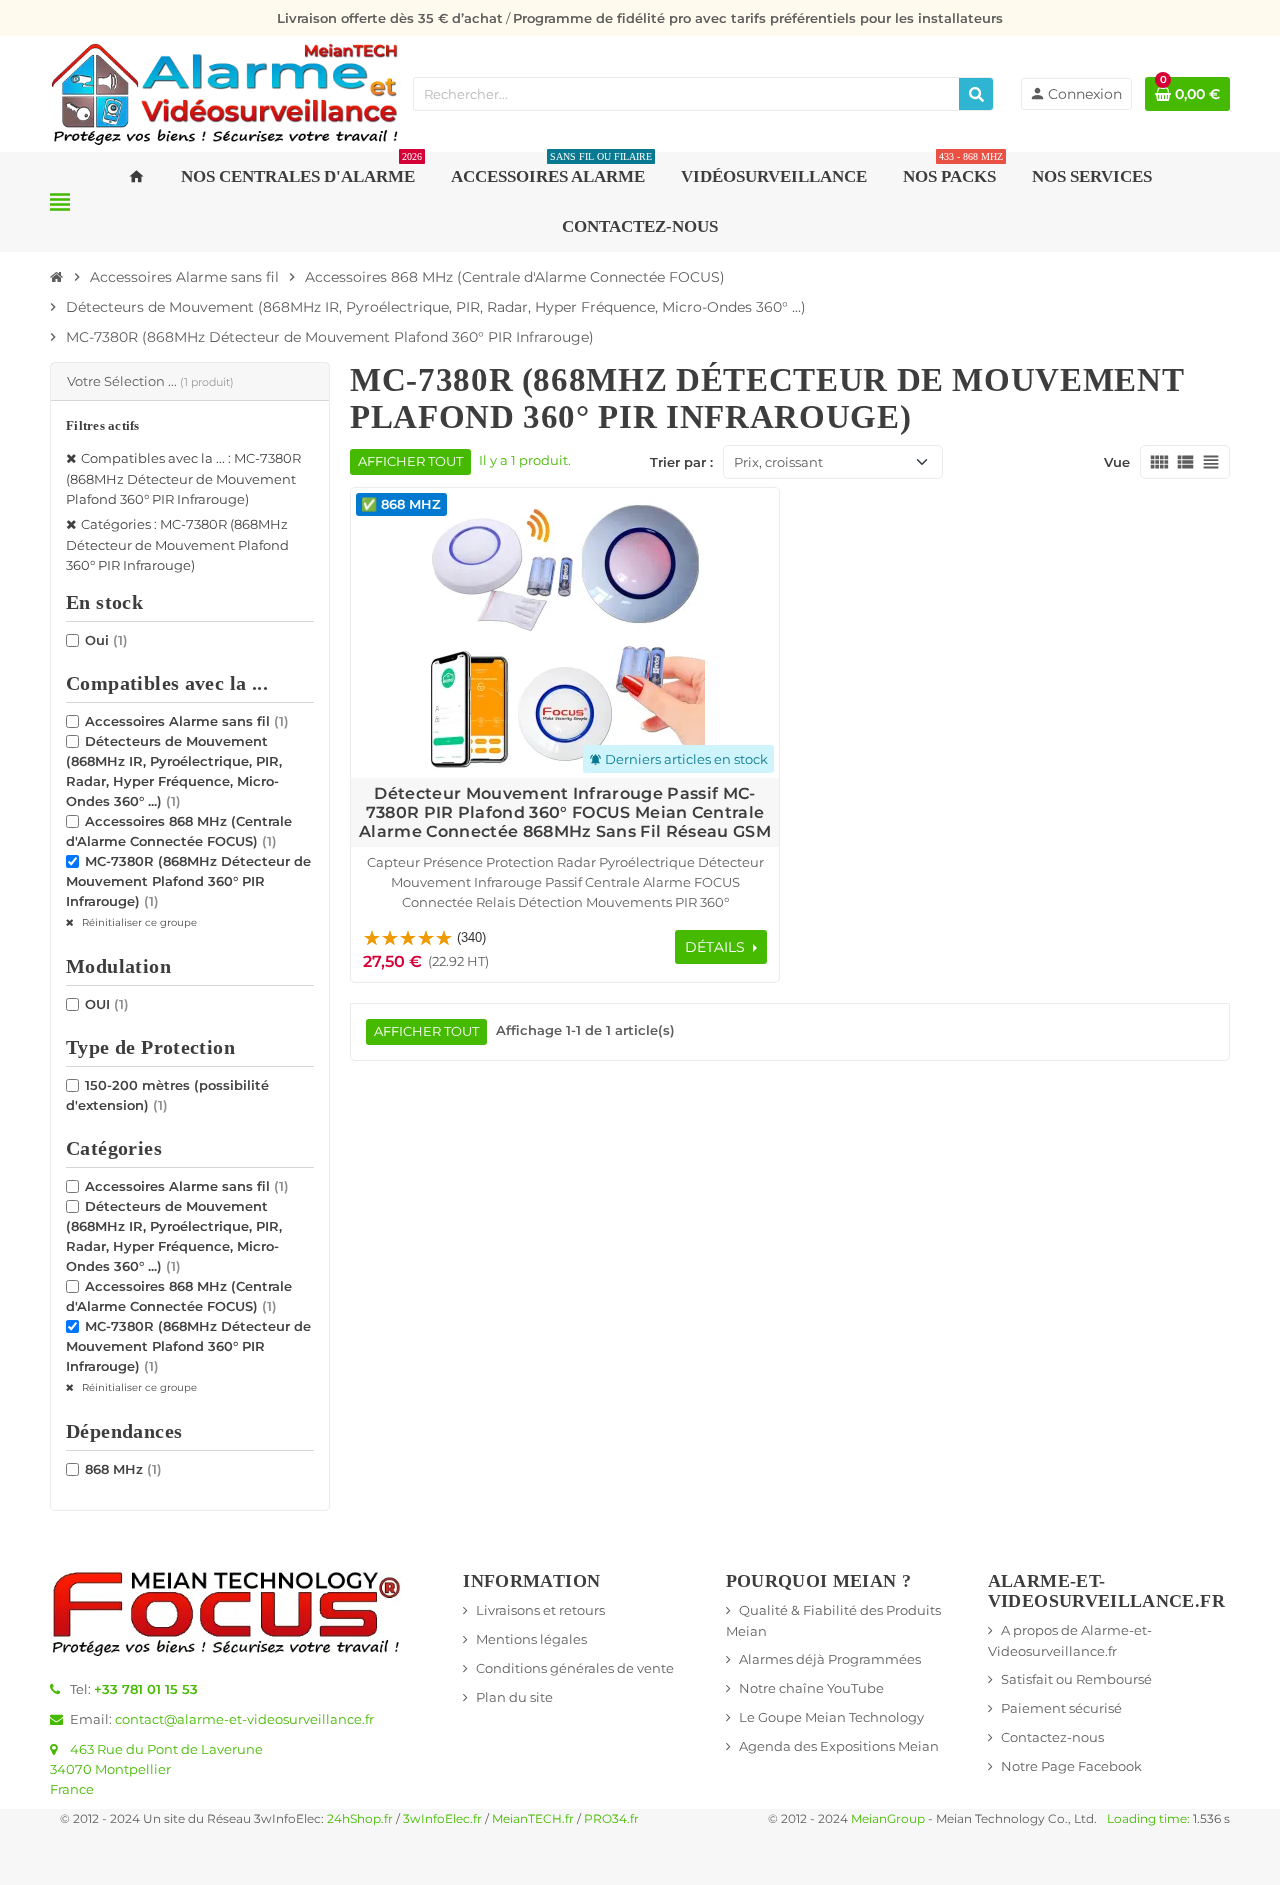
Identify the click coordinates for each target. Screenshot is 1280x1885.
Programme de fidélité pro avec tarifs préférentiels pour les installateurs (758, 18)
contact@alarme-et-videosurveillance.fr (244, 1719)
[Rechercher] (976, 94)
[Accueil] (57, 277)
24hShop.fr (360, 1819)
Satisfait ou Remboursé (1076, 1679)
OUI (107, 1004)
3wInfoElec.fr (442, 1819)
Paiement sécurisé (1061, 1708)
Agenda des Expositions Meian (839, 1746)
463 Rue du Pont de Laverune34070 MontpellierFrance (156, 1769)
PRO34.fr (611, 1819)
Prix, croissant (778, 462)
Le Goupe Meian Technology (831, 1717)
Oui (106, 640)
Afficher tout (410, 461)
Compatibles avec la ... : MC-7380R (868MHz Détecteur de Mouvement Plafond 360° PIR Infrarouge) (183, 478)
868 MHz (123, 1469)
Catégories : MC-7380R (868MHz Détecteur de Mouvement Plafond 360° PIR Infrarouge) (177, 544)
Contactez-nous (1052, 1737)
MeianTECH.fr (533, 1819)
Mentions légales (531, 1639)
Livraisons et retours (540, 1610)
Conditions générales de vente (575, 1668)
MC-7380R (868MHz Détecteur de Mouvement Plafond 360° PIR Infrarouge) (188, 881)
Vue (1117, 462)
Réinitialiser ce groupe (138, 922)
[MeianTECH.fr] (225, 92)
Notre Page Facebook (1071, 1766)
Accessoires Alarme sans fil (187, 721)
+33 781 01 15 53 (146, 1689)
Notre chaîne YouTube (811, 1688)
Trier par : (681, 462)
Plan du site (514, 1697)
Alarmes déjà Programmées (830, 1659)
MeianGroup (888, 1819)
